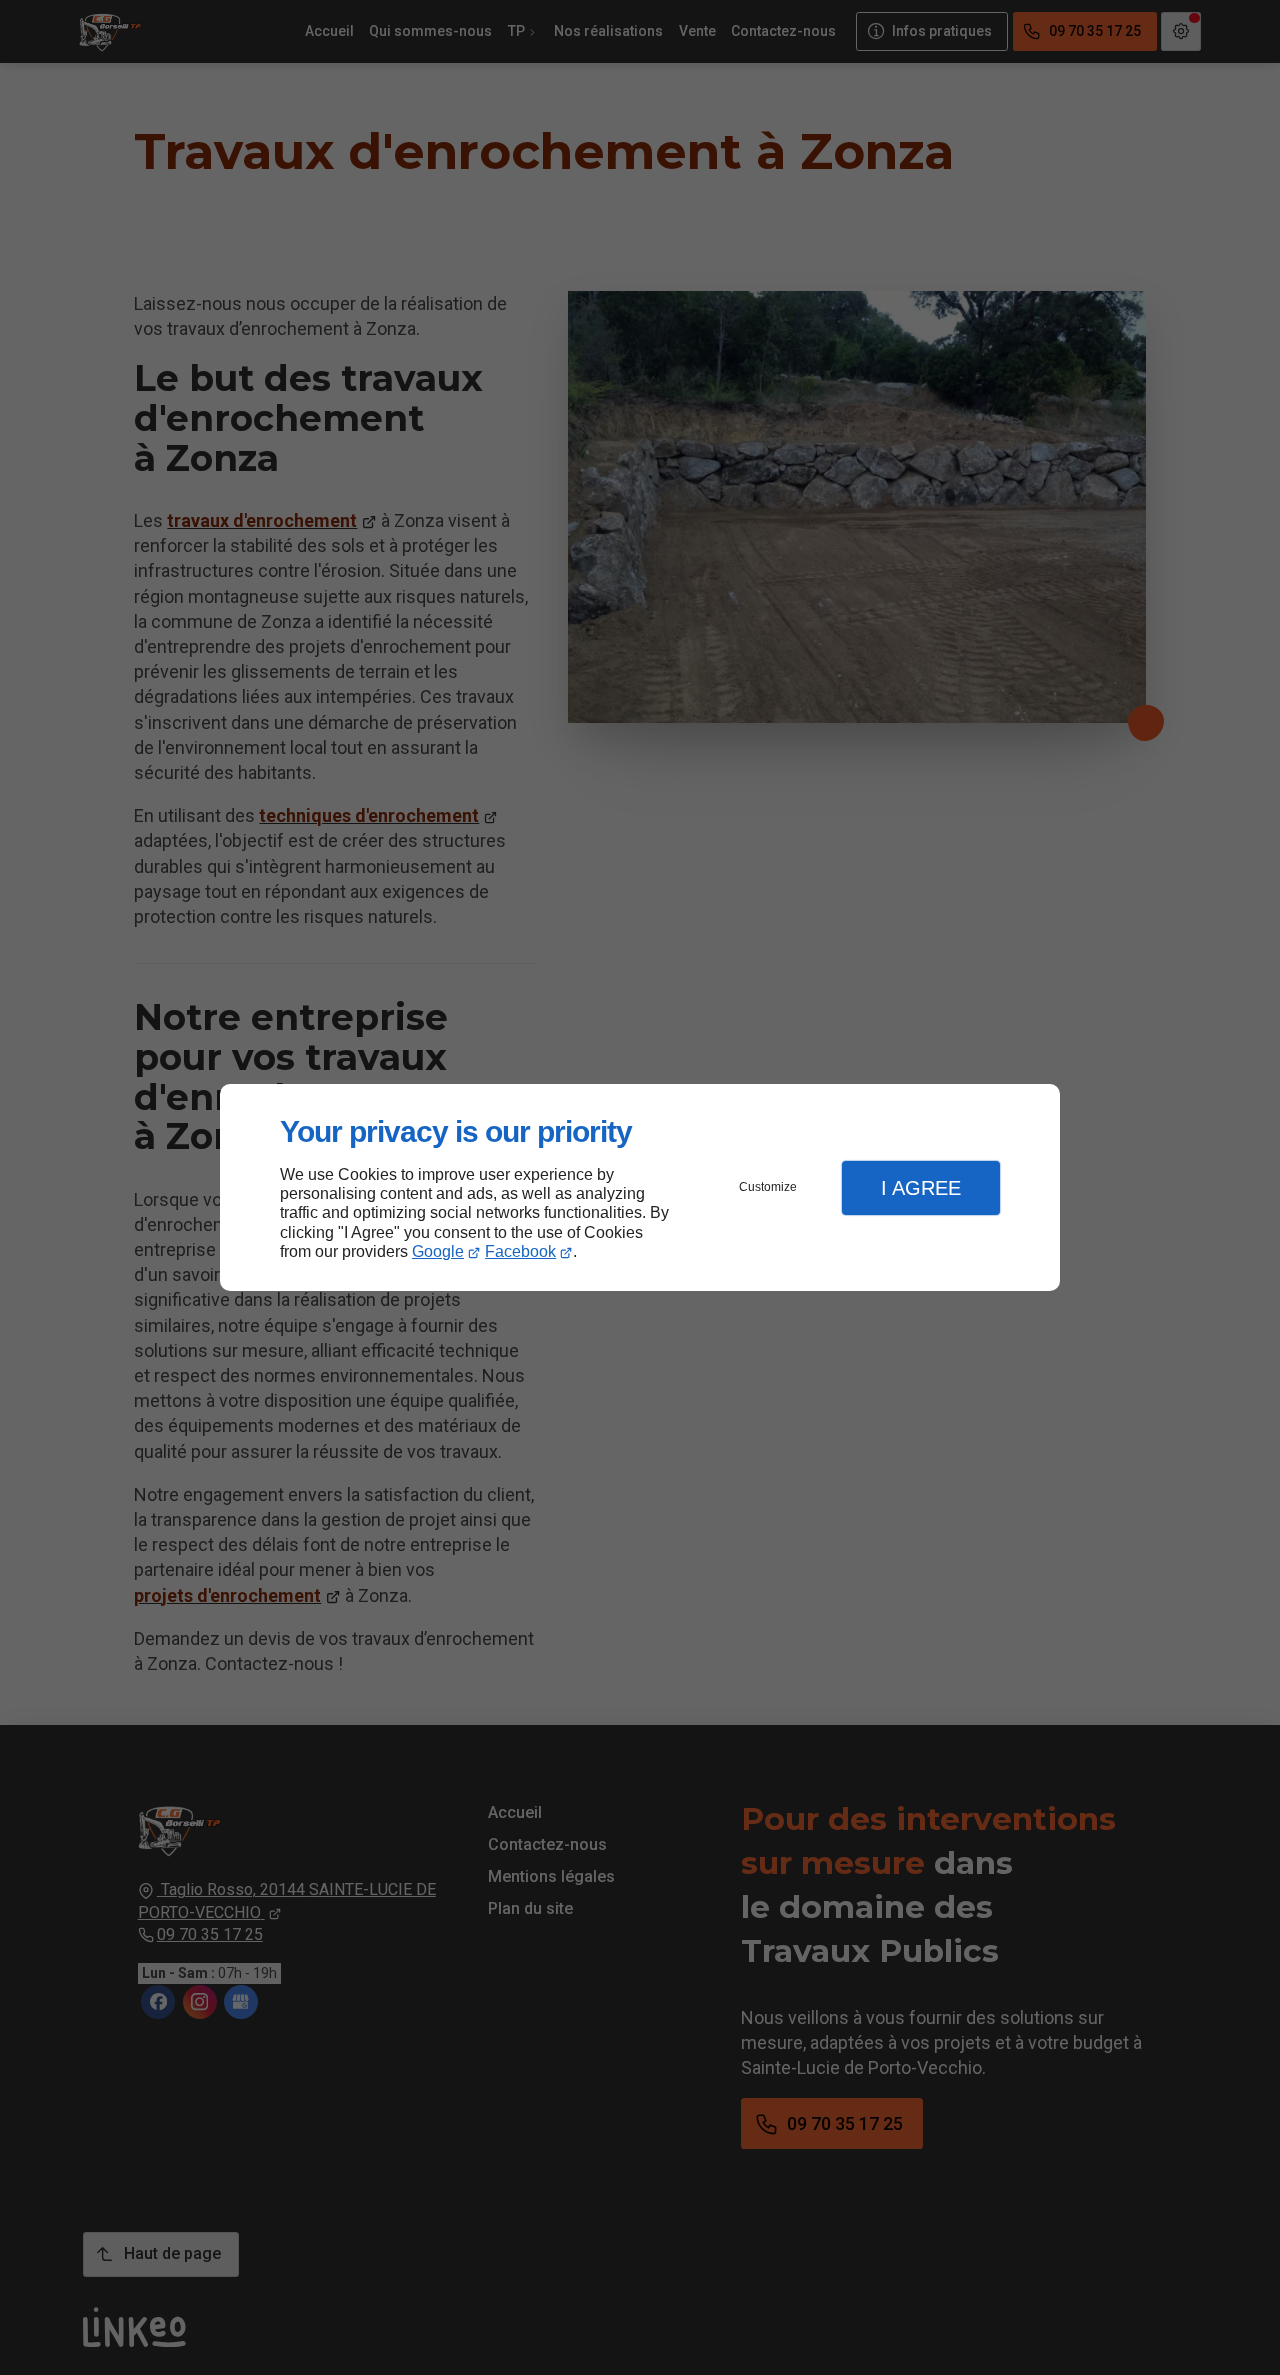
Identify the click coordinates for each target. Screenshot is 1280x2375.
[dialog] (640, 1187)
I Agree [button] (921, 1188)
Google (438, 1251)
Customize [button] (768, 1187)
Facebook (520, 1251)
